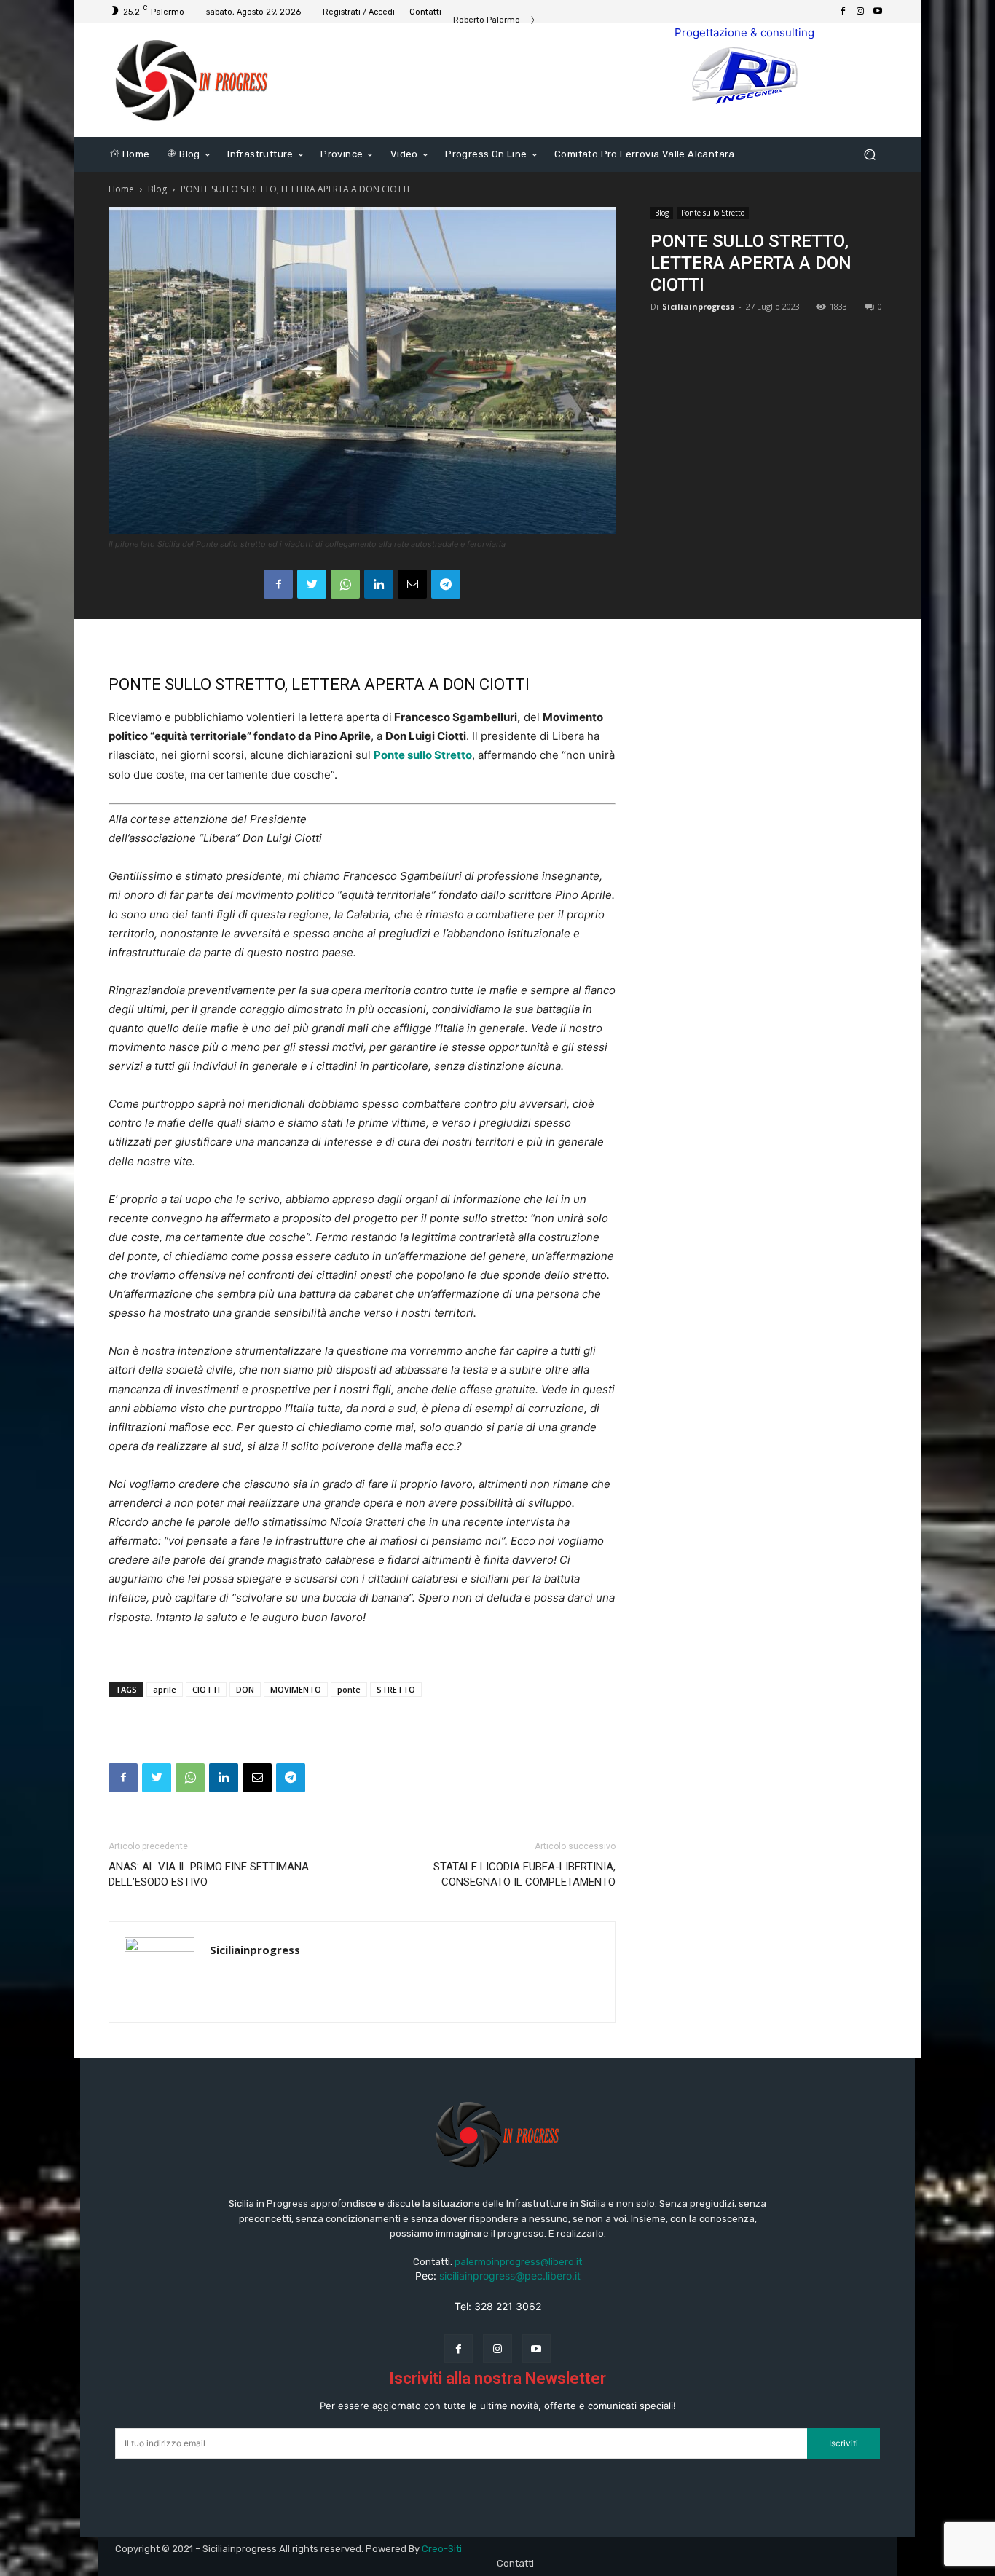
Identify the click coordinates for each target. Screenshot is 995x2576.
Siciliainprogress (698, 306)
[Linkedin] (379, 584)
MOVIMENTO (296, 1689)
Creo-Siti (442, 2549)
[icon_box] (495, 21)
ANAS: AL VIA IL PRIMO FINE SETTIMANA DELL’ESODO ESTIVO (209, 1874)
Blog (157, 189)
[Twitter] (312, 584)
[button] (869, 155)
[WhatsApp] (345, 584)
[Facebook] (843, 12)
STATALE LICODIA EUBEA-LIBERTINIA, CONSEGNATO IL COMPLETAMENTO (524, 1874)
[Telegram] (446, 584)
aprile (165, 1689)
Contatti (515, 2563)
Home (121, 189)
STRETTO (396, 1689)
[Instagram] (860, 12)
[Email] (412, 584)
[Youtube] (878, 12)
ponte (349, 1689)
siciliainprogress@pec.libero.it (510, 2276)
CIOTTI (206, 1689)
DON (245, 1689)
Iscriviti (843, 2443)
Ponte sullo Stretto (713, 213)
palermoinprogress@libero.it (518, 2262)
